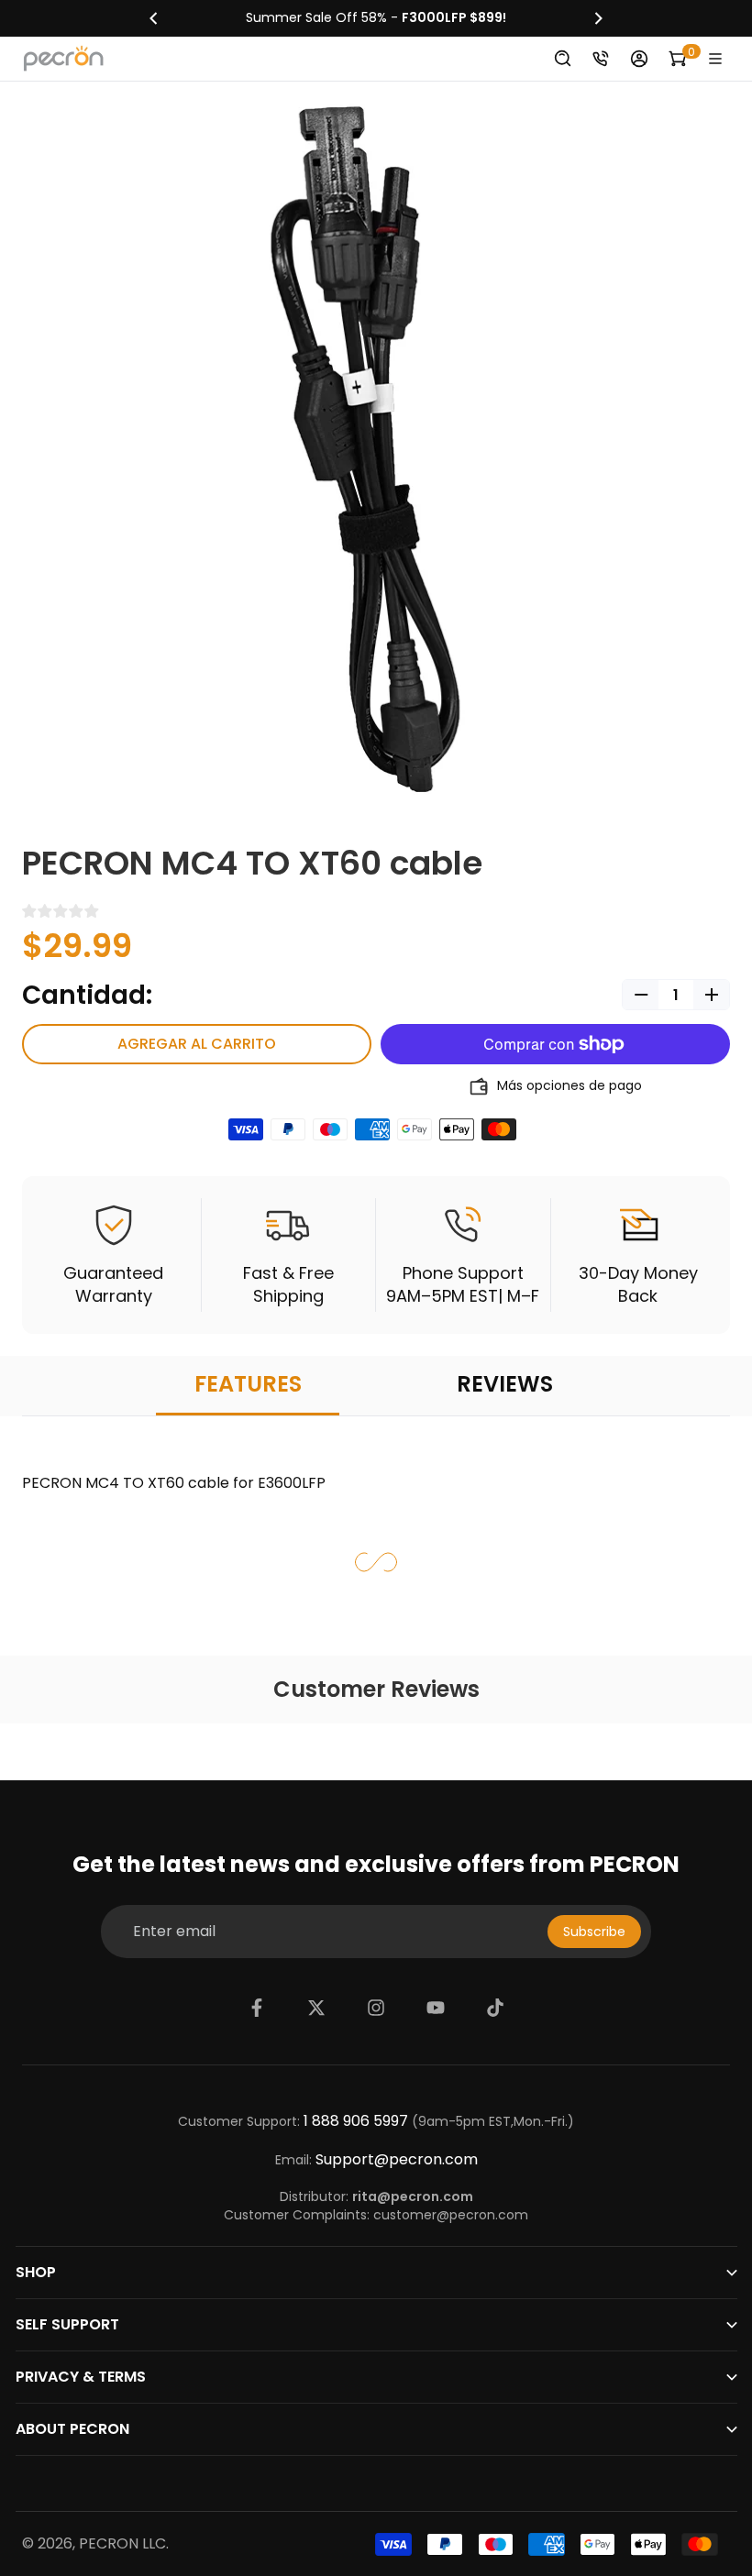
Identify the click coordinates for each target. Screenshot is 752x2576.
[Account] (639, 59)
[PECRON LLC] (376, 18)
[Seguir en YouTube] (436, 2008)
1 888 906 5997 (356, 2121)
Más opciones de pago (570, 1086)
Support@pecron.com (397, 2160)
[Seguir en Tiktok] (495, 2008)
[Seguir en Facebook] (257, 2008)
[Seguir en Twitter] (316, 2008)
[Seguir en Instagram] (376, 2008)
